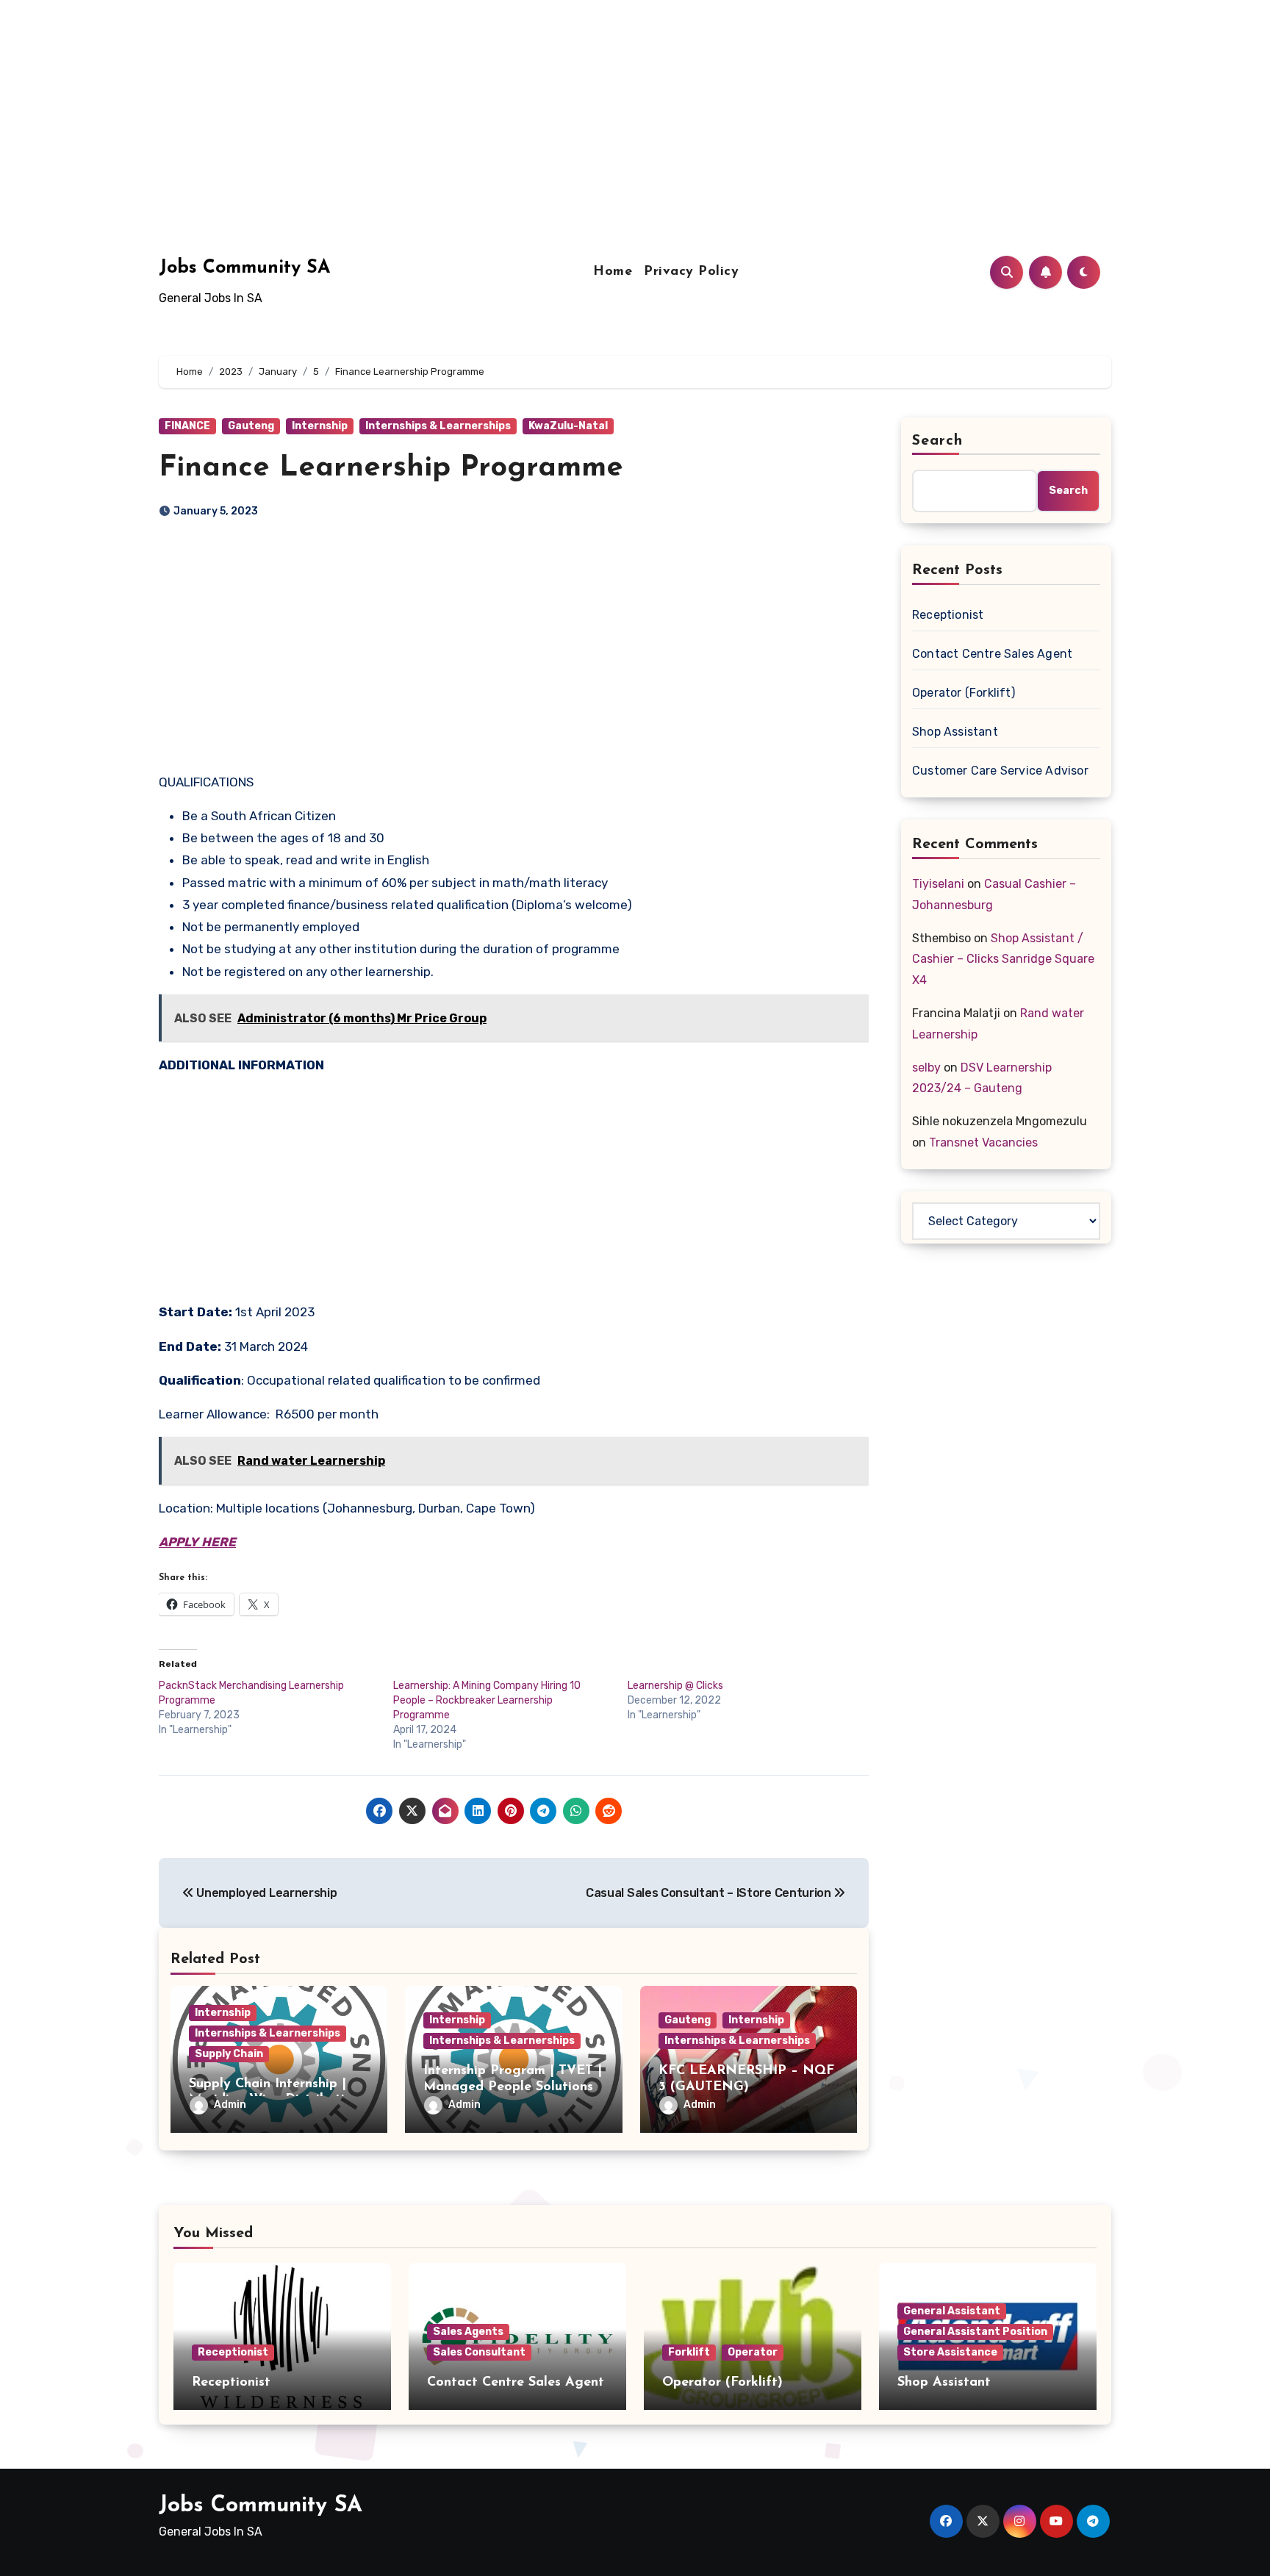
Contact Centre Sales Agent (992, 654)
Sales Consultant (479, 2352)
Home (613, 272)
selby (926, 1068)
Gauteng (251, 426)
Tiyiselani (938, 884)
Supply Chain (229, 2054)
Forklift (689, 2352)
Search (938, 441)
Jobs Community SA (244, 268)
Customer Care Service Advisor (1000, 771)
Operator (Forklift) (964, 693)
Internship (320, 426)
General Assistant (952, 2311)
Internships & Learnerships (438, 426)
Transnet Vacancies (983, 1142)
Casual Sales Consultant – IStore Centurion (710, 1893)
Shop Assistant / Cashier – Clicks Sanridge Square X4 (1003, 959)
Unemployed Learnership (265, 1893)
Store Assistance (950, 2352)
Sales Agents (468, 2332)
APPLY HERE (197, 1542)
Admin (230, 2105)
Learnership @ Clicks (675, 1686)
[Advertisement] (443, 103)
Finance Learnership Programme (391, 468)
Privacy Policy (691, 272)
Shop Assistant (955, 732)
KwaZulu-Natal (568, 426)
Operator (753, 2352)
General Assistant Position (975, 2332)
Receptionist (948, 615)
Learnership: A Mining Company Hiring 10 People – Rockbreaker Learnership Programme (487, 1700)
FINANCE (187, 426)
